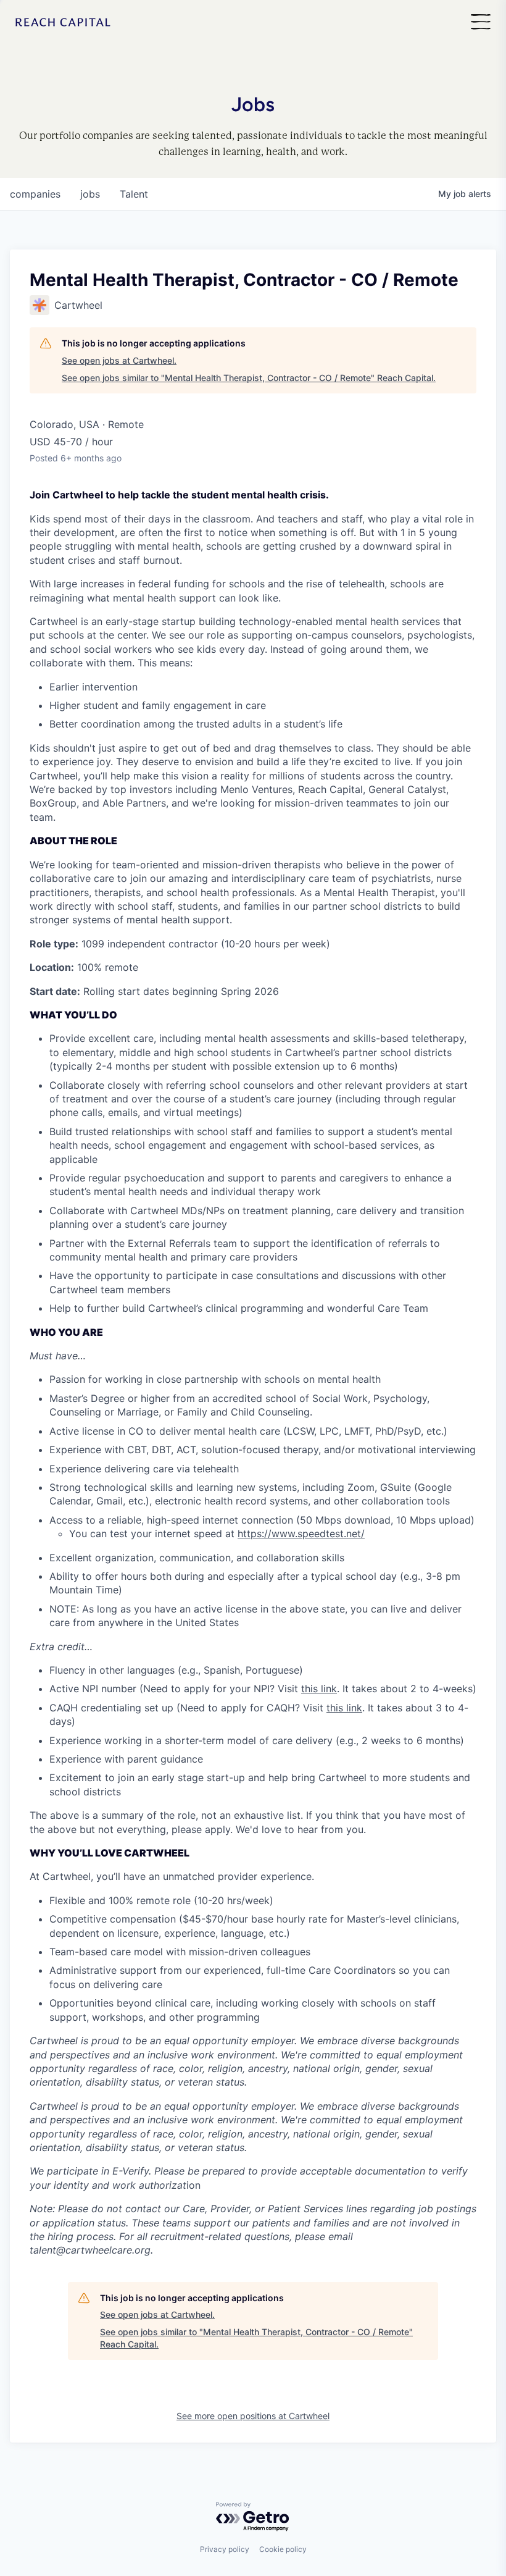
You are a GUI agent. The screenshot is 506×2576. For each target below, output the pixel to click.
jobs (90, 194)
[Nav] (481, 23)
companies (35, 194)
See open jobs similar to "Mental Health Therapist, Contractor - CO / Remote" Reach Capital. (249, 378)
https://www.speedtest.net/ (301, 1533)
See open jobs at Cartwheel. (119, 360)
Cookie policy (283, 2549)
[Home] (63, 23)
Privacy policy (225, 2549)
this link (319, 1689)
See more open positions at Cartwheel (253, 2416)
